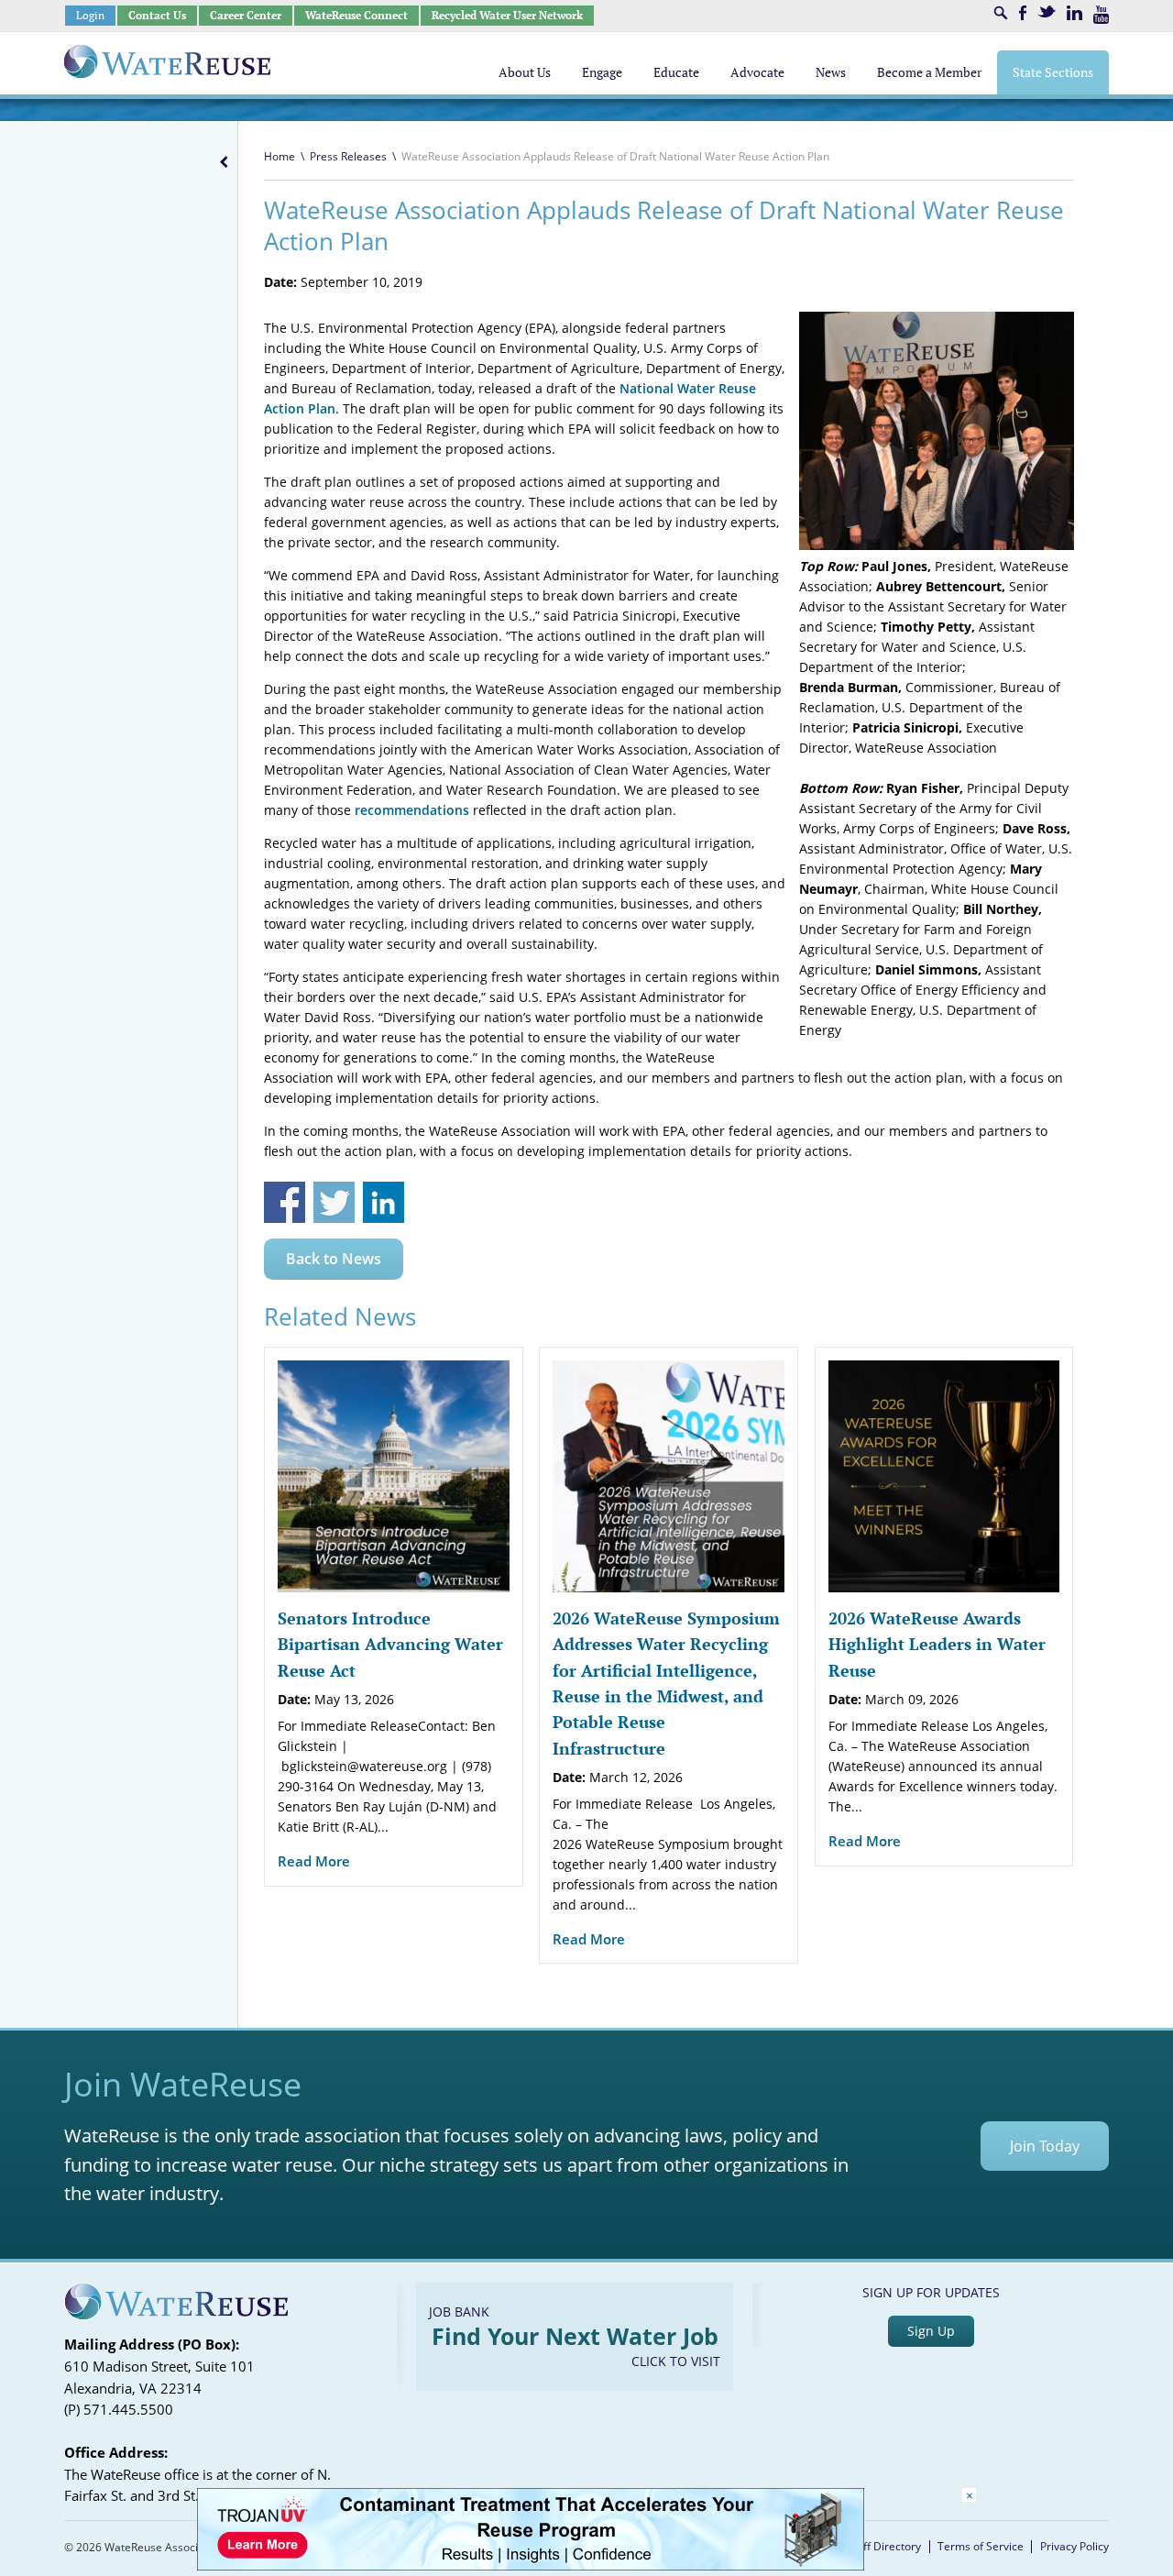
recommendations (412, 810)
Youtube (1101, 15)
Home (280, 156)
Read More (314, 1861)
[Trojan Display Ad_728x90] (531, 2565)
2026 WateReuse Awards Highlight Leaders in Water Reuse (937, 1644)
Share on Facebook (285, 1202)
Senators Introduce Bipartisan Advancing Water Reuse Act (390, 1644)
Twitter (1047, 11)
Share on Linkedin (384, 1202)
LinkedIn (1074, 13)
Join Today (1045, 2146)
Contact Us (157, 15)
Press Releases (348, 156)
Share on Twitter (334, 1202)
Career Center (246, 15)
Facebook (1023, 13)
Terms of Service (981, 2546)
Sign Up (931, 2331)
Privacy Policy (1074, 2546)
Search (1001, 13)
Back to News (334, 1259)
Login (90, 15)
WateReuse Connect (356, 15)
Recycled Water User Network (507, 15)
